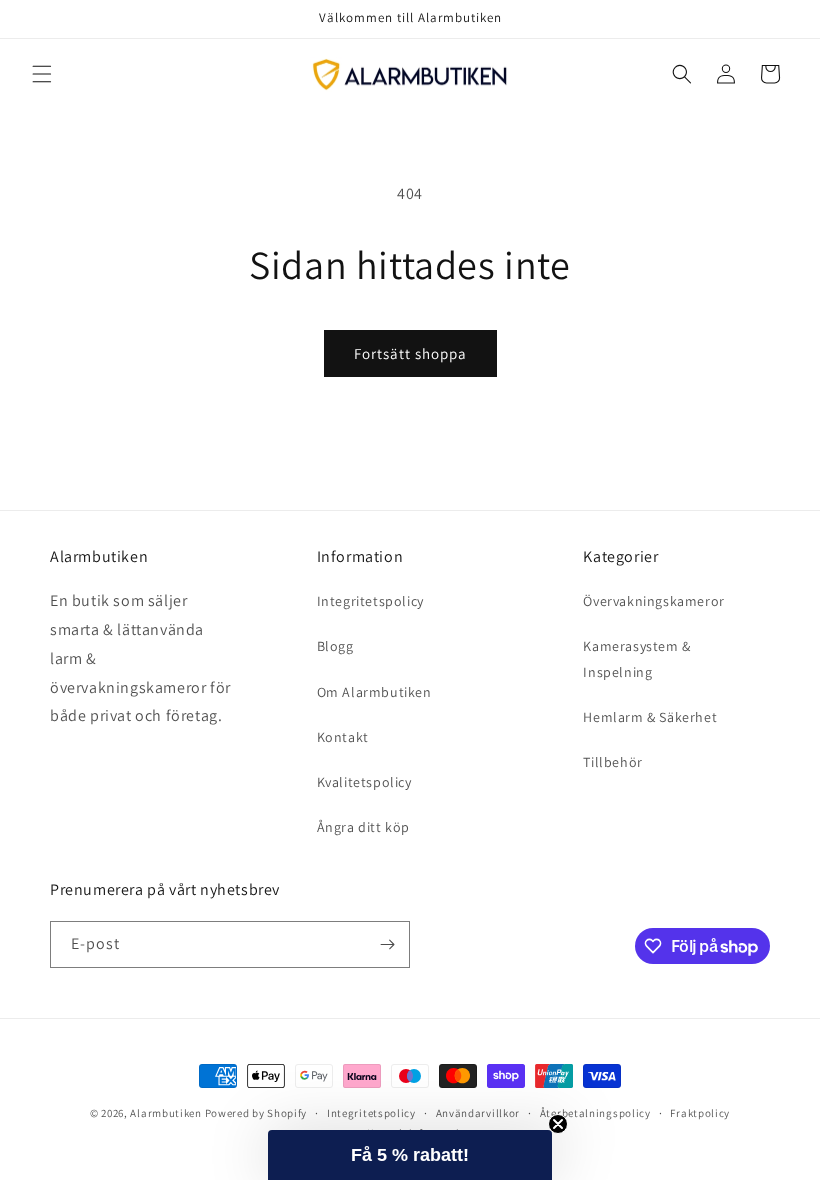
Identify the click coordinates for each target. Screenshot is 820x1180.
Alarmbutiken (165, 1113)
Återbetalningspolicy (595, 1113)
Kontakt (343, 737)
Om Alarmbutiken (374, 692)
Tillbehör (612, 762)
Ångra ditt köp (363, 827)
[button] (42, 74)
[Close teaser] (558, 1124)
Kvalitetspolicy (364, 782)
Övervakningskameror (653, 601)
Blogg (335, 646)
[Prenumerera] (387, 944)
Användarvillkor (478, 1113)
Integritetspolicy (370, 601)
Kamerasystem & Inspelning (636, 658)
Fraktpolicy (700, 1113)
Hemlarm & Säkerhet (650, 717)
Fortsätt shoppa (410, 353)
